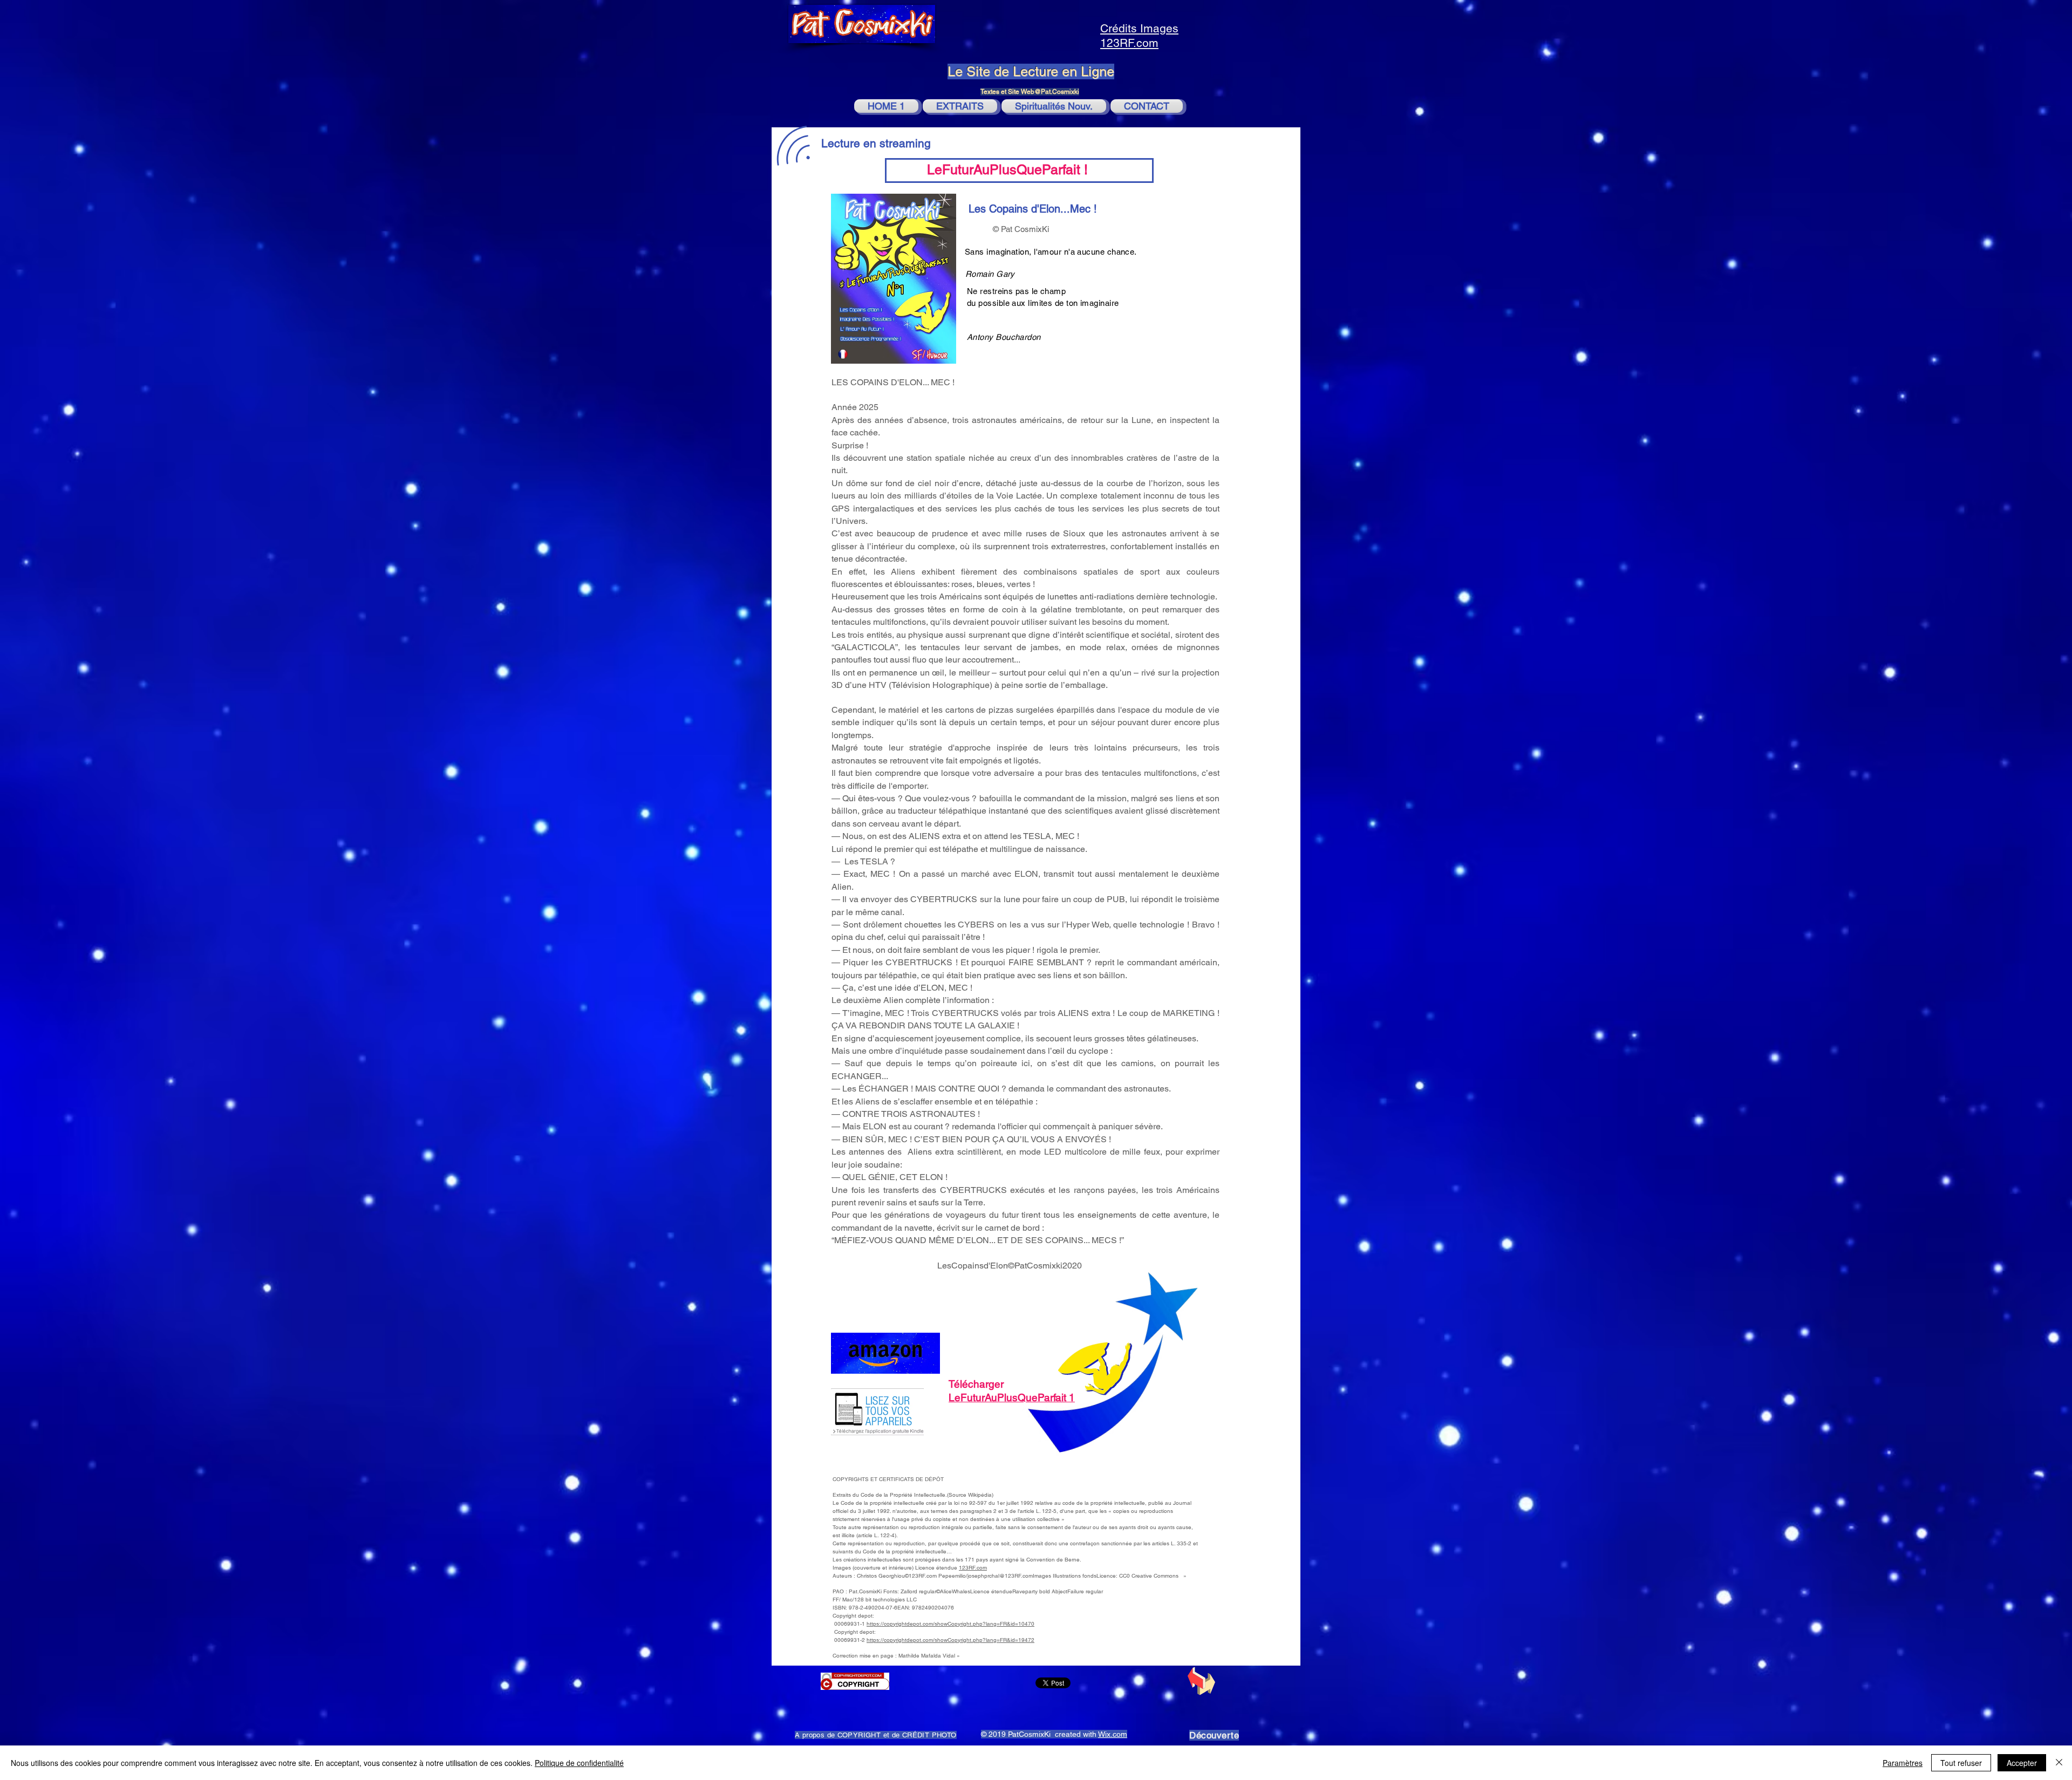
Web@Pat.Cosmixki (1050, 92)
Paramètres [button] (1903, 1763)
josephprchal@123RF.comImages (1009, 1576)
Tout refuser (1961, 1763)
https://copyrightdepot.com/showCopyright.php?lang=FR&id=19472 (950, 1640)
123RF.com (973, 1568)
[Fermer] (2059, 1763)
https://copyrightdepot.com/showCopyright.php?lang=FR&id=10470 (950, 1624)
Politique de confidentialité (579, 1763)
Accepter (2022, 1763)
